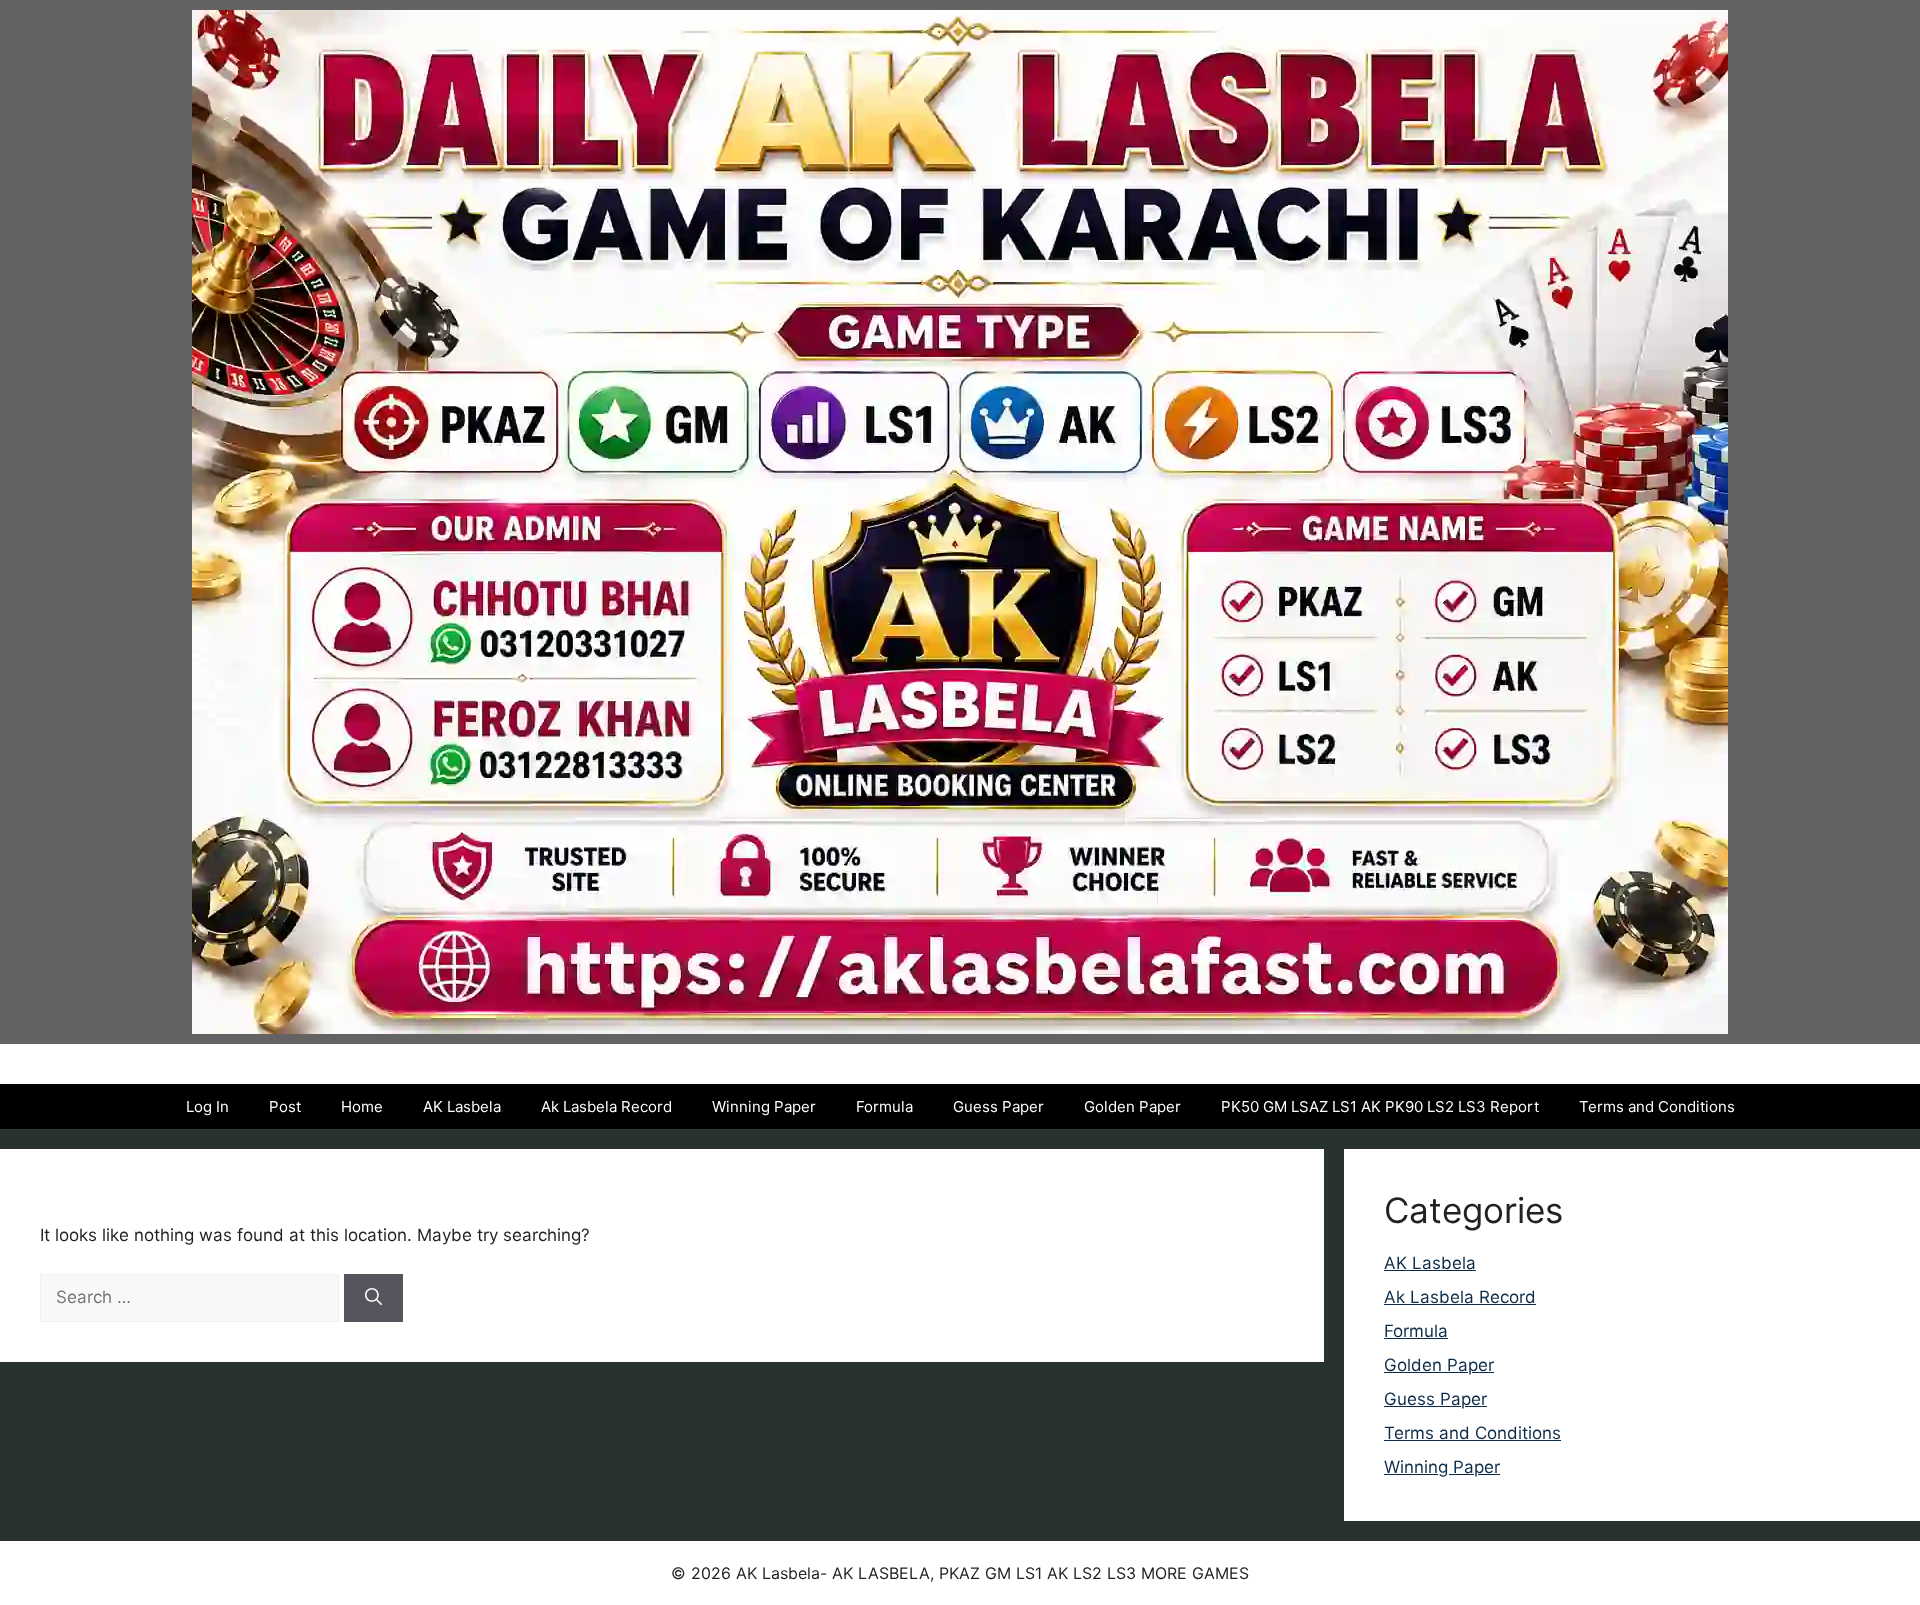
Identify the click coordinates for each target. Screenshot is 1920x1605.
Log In (207, 1106)
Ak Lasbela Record (606, 1106)
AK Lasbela (462, 1106)
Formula (884, 1106)
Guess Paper (998, 1106)
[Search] (373, 1298)
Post (285, 1106)
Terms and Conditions (1657, 1106)
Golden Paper (1132, 1106)
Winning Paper (764, 1106)
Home (362, 1106)
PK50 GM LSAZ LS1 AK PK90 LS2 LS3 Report (1380, 1106)
